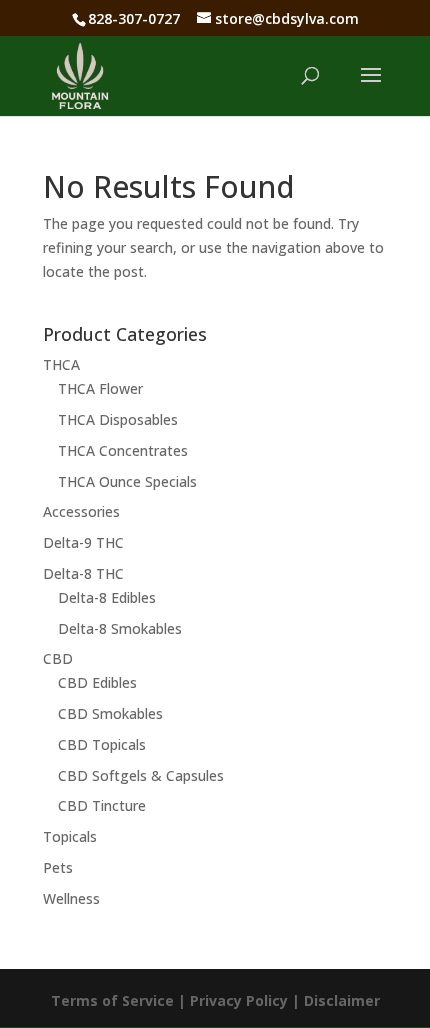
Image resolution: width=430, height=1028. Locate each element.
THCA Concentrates (123, 450)
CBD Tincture (102, 805)
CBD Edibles (97, 682)
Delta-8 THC (83, 573)
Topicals (70, 836)
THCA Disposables (118, 419)
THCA (61, 364)
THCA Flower (100, 388)
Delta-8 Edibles (107, 597)
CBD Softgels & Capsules (141, 775)
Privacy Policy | (247, 1000)
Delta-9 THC (83, 542)
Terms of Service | (120, 1000)
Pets (58, 867)
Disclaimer (342, 1000)
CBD (58, 658)
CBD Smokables (110, 713)
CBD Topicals (102, 744)
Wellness (71, 898)
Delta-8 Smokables (120, 628)
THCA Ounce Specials (127, 481)
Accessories (81, 511)
